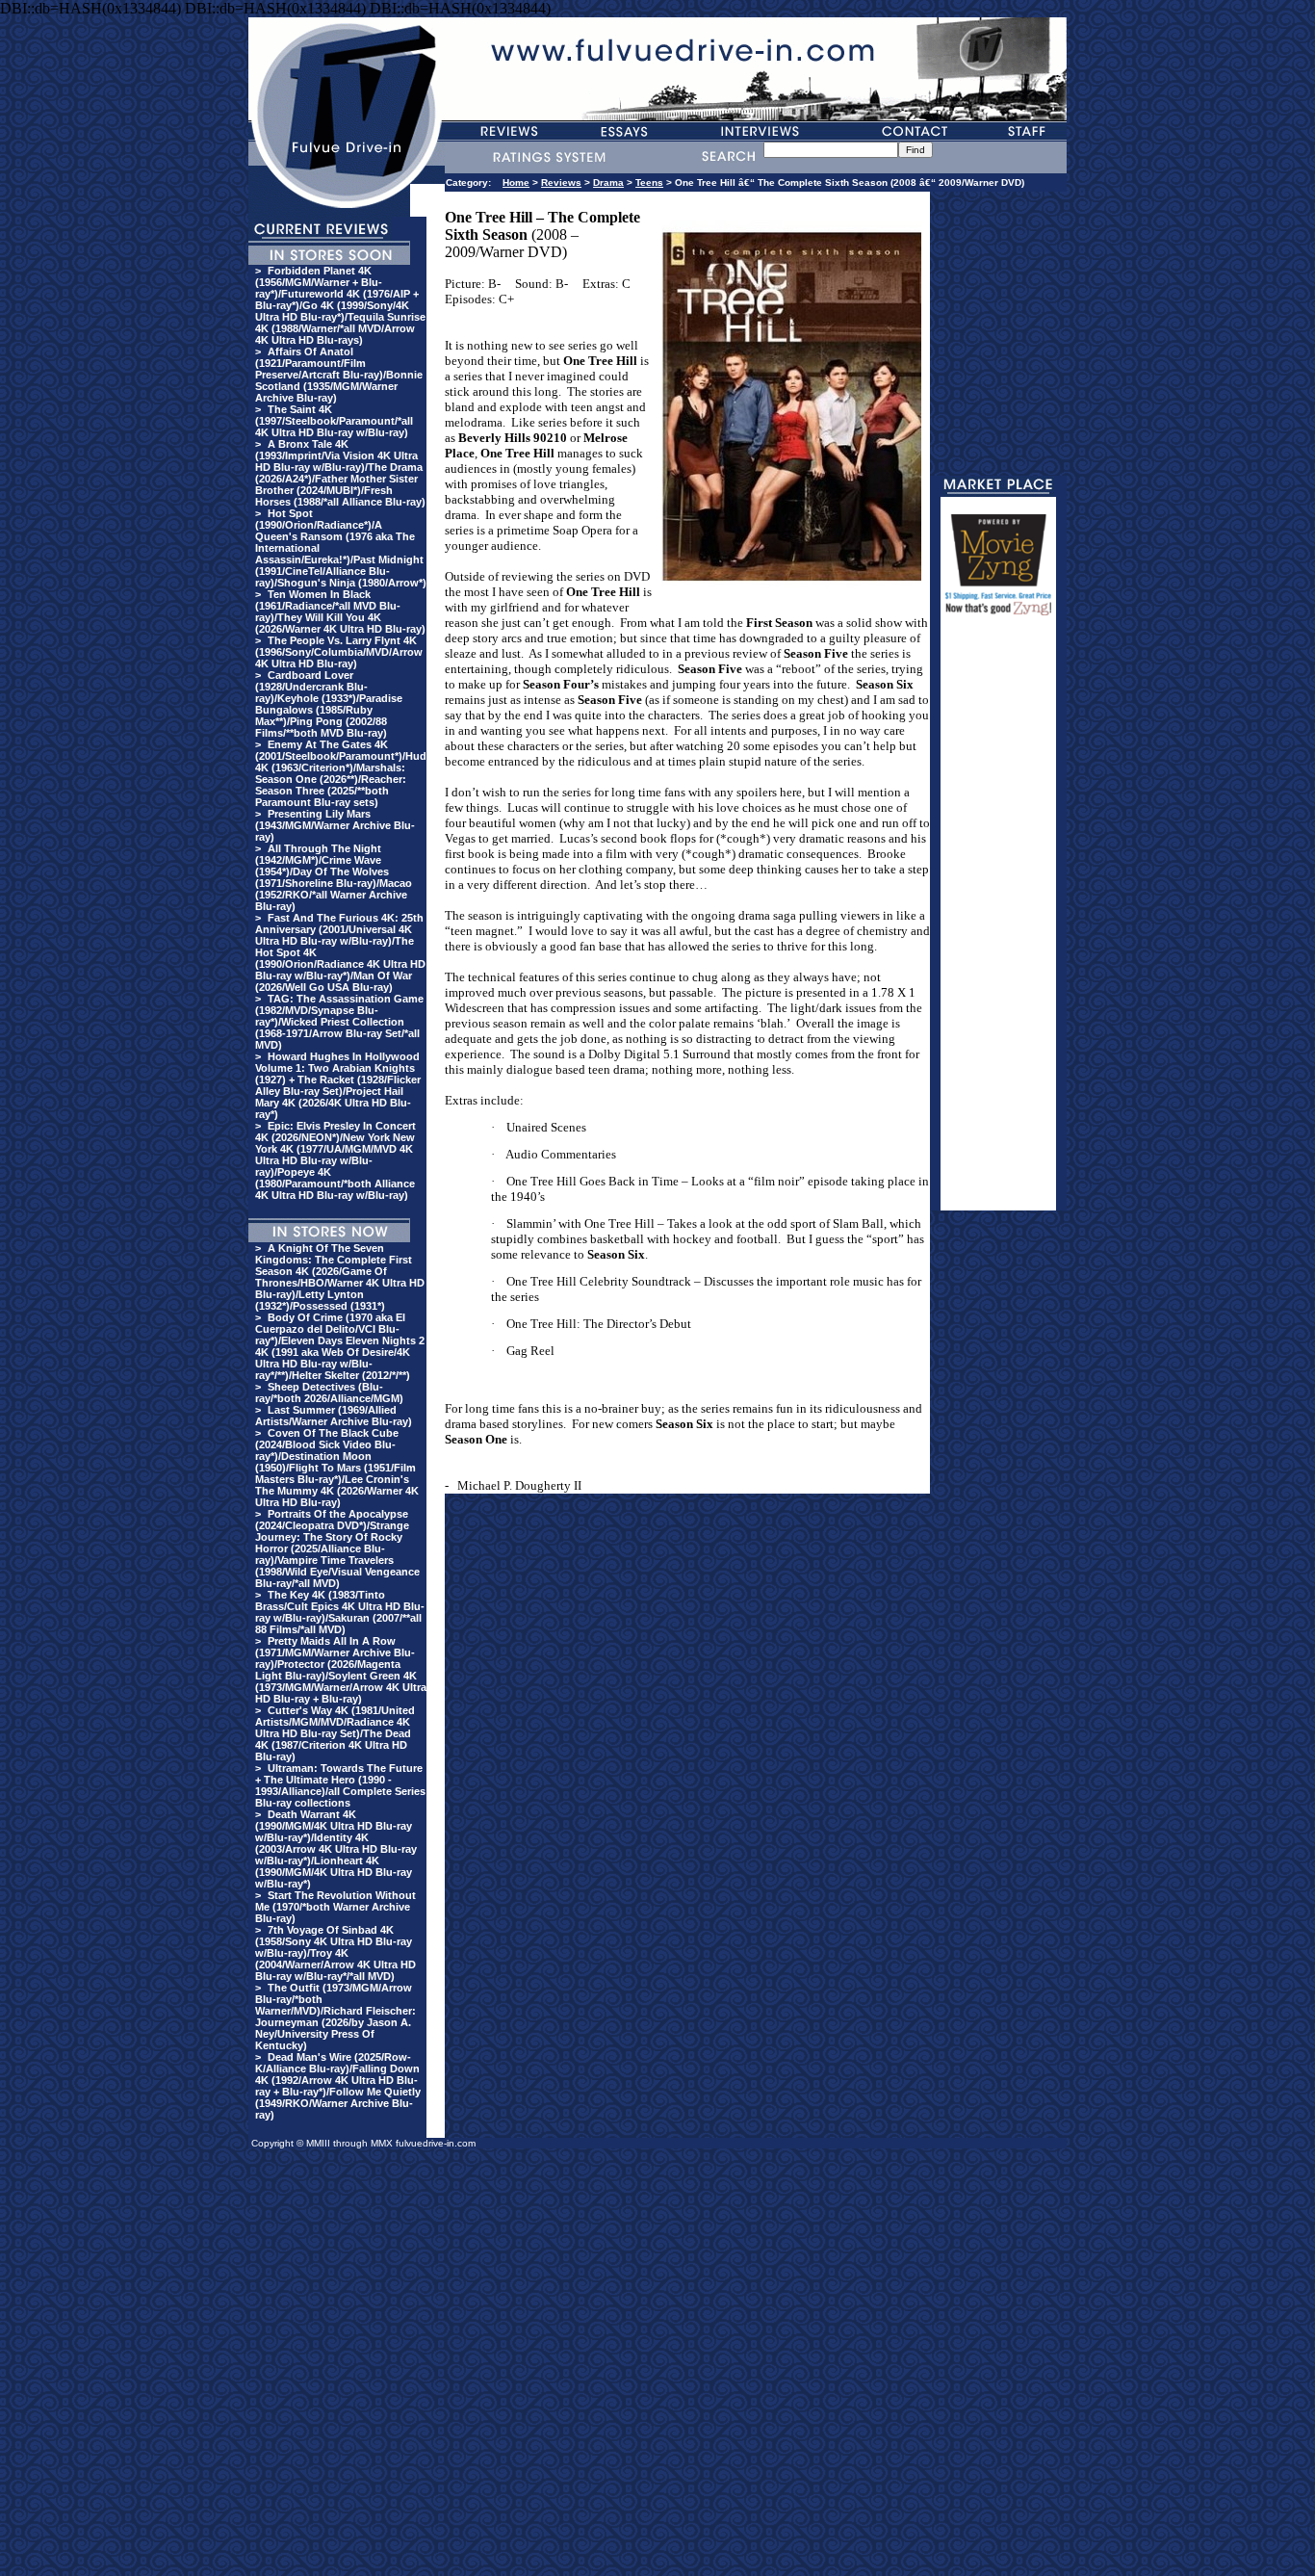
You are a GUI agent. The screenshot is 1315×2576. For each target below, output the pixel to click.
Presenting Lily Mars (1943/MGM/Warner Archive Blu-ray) (335, 825)
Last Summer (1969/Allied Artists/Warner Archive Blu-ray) (334, 1416)
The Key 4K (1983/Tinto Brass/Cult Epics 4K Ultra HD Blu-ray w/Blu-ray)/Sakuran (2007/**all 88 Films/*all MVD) (340, 1612)
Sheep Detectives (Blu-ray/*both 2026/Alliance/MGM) (329, 1392)
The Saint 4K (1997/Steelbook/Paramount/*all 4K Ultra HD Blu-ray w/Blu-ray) (334, 421)
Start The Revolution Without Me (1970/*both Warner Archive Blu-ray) (335, 1907)
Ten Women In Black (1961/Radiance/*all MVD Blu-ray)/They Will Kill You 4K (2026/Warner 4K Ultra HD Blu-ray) (340, 611)
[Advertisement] (998, 922)
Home (516, 182)
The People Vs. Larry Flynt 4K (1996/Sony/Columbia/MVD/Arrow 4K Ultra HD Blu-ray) (339, 652)
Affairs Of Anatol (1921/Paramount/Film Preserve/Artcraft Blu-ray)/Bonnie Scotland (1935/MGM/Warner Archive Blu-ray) (339, 375)
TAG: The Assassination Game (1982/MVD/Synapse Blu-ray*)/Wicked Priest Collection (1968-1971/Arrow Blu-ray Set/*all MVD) (339, 1022)
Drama (608, 182)
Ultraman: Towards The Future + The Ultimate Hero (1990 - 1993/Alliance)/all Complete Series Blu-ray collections (340, 1785)
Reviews (561, 182)
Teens (649, 182)
